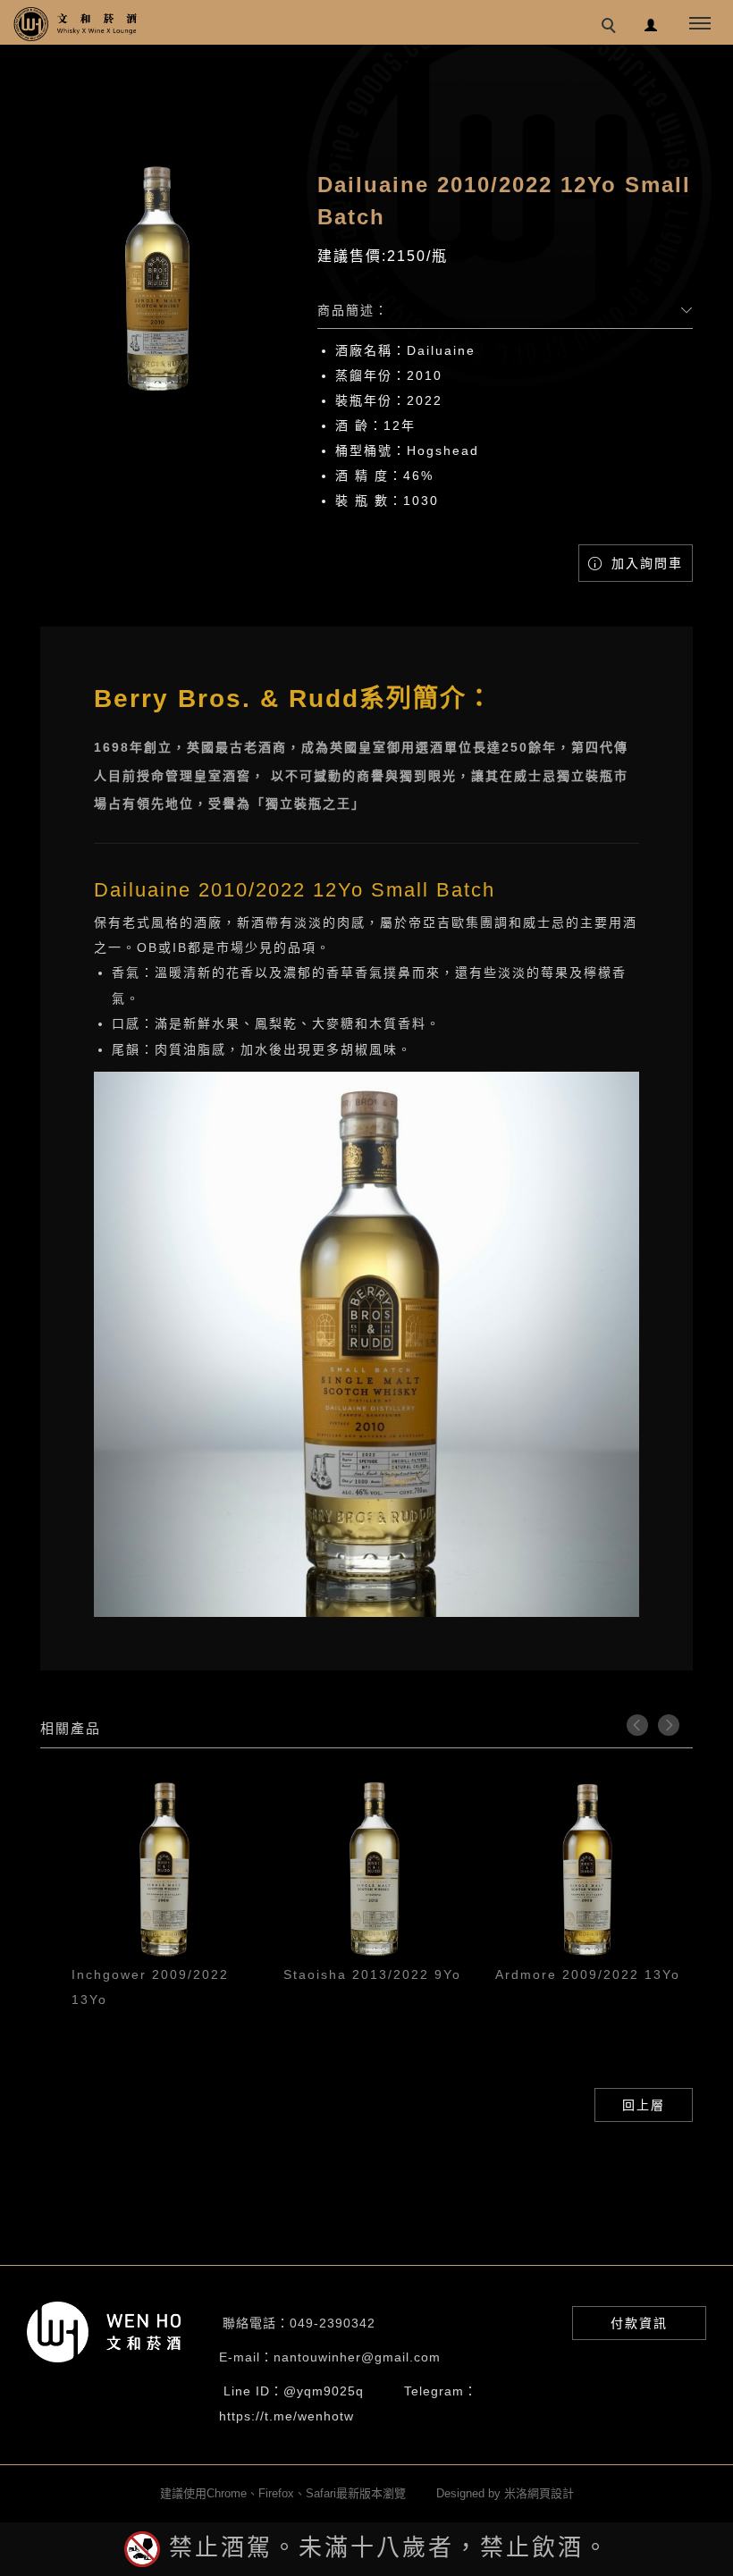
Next (669, 1725)
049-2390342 (333, 2323)
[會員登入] (651, 23)
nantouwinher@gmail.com (357, 2357)
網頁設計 (551, 2493)
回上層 (644, 2105)
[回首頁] (76, 24)
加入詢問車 (645, 563)
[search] (611, 28)
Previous (637, 1725)
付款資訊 (639, 2323)
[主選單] (700, 24)
